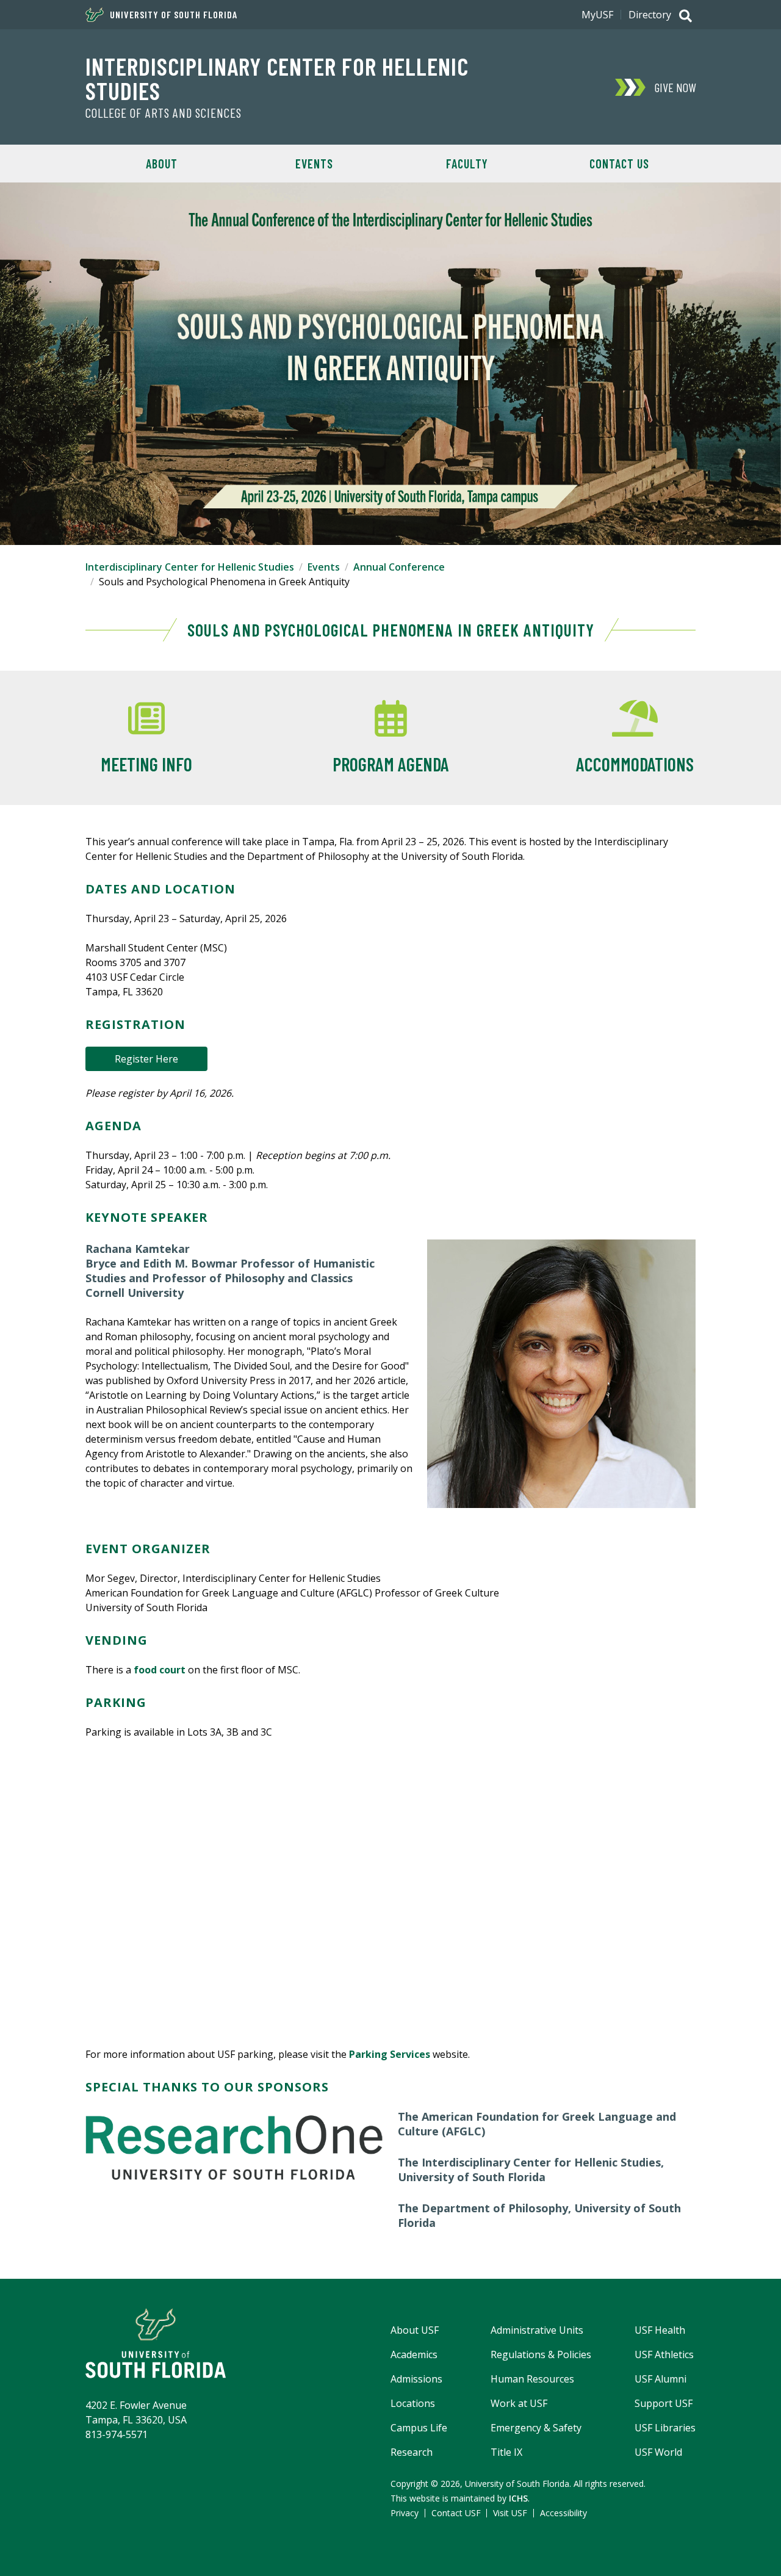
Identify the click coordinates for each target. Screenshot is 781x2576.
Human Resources (532, 2379)
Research (412, 2452)
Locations (413, 2403)
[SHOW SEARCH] (686, 17)
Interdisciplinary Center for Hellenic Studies (277, 78)
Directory (650, 15)
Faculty (467, 164)
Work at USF (519, 2403)
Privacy (405, 2513)
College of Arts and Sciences (164, 113)
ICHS (518, 2498)
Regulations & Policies (541, 2354)
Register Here (146, 1059)
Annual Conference (399, 567)
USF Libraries (665, 2428)
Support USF (664, 2403)
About (162, 164)
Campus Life (419, 2428)
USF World (658, 2452)
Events (314, 164)
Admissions (416, 2379)
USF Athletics (664, 2354)
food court (160, 1670)
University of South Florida (174, 15)
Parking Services (390, 2054)
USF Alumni (660, 2379)
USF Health (660, 2330)
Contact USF (456, 2513)
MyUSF (597, 15)
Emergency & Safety (536, 2428)
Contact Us (619, 164)
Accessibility (563, 2513)
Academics (414, 2354)
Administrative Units (537, 2330)
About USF (415, 2330)
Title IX (506, 2452)
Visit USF (510, 2513)
